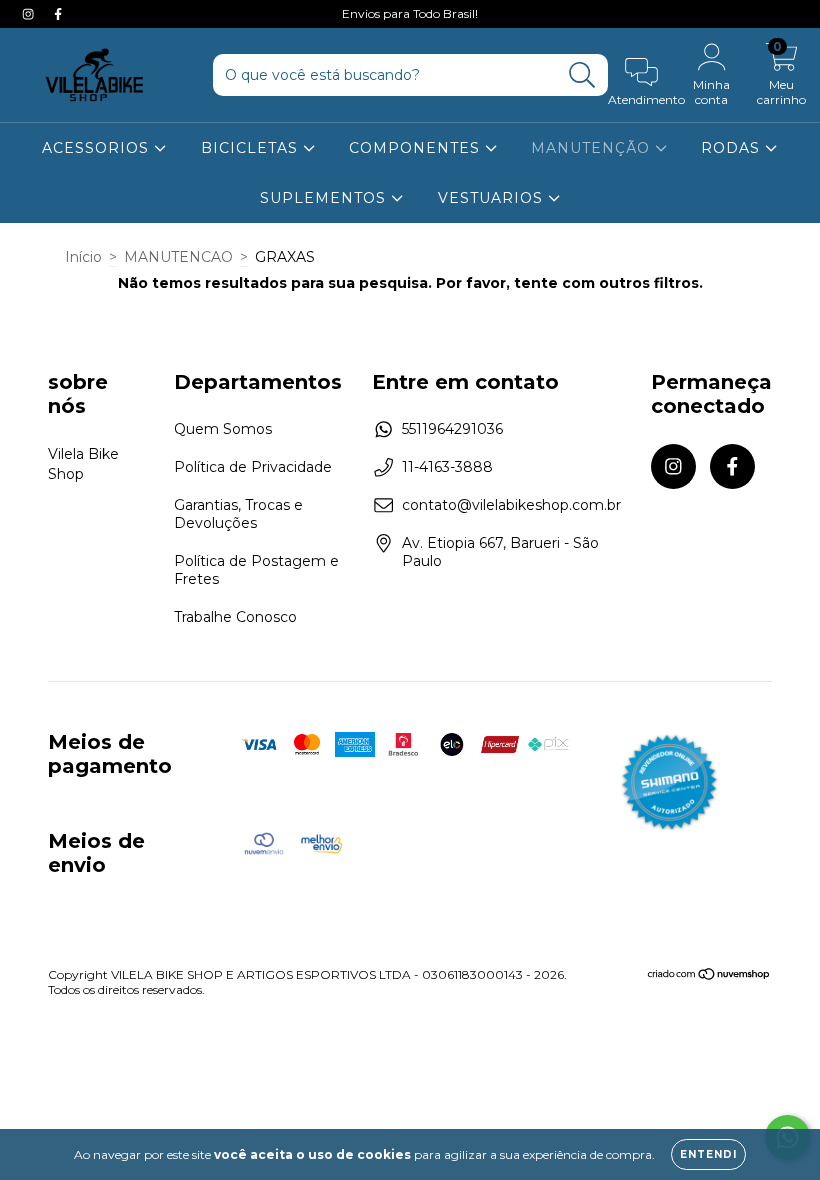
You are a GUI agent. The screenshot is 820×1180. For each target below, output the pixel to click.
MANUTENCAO (178, 257)
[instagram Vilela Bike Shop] (30, 14)
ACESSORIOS (98, 148)
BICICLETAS (252, 148)
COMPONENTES (417, 148)
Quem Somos (223, 429)
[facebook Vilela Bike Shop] (58, 14)
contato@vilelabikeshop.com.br (511, 505)
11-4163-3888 (447, 467)
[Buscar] (582, 75)
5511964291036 (452, 429)
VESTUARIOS (493, 198)
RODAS (733, 148)
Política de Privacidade (253, 467)
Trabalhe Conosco (235, 617)
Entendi (708, 1154)
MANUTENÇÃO (593, 148)
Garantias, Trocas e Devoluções (238, 514)
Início (83, 257)
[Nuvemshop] (709, 976)
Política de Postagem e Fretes (256, 570)
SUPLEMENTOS (325, 198)
